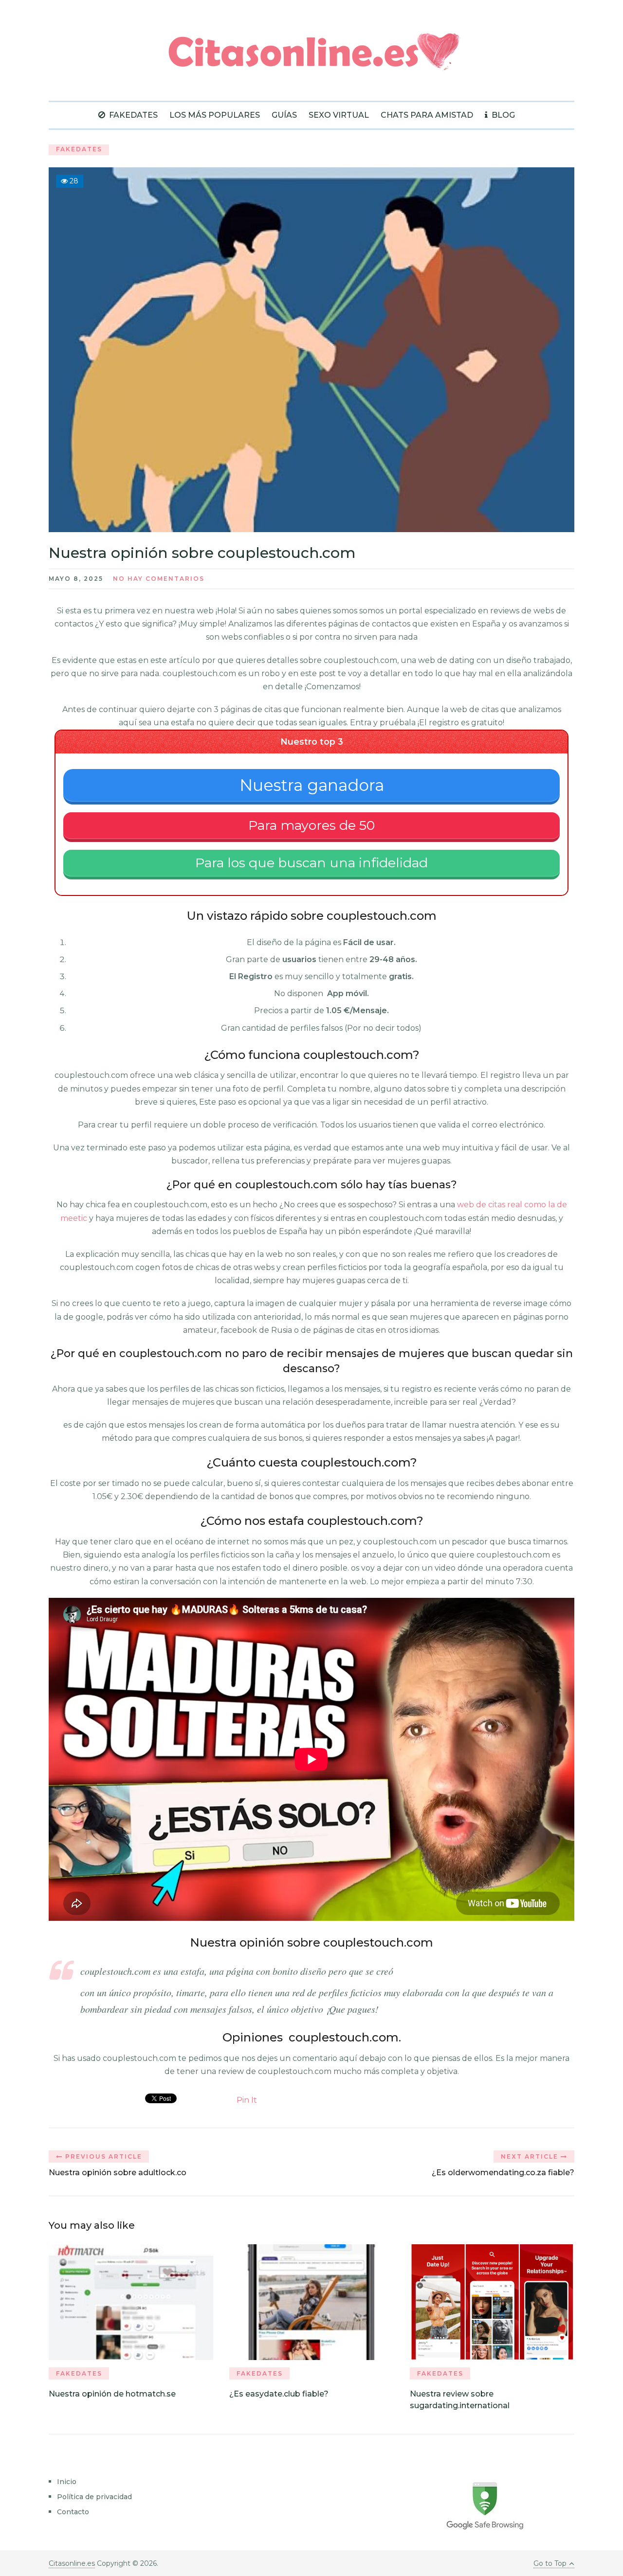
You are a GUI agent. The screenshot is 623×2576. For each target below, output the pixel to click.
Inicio (67, 2482)
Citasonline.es (72, 2563)
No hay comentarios (159, 579)
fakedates (132, 115)
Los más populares (215, 115)
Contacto (73, 2512)
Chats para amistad (427, 115)
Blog (502, 115)
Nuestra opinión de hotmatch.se (112, 2394)
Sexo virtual (339, 115)
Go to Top (550, 2563)
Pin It (247, 2100)
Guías (284, 115)
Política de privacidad (94, 2497)
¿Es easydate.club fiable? (279, 2394)
